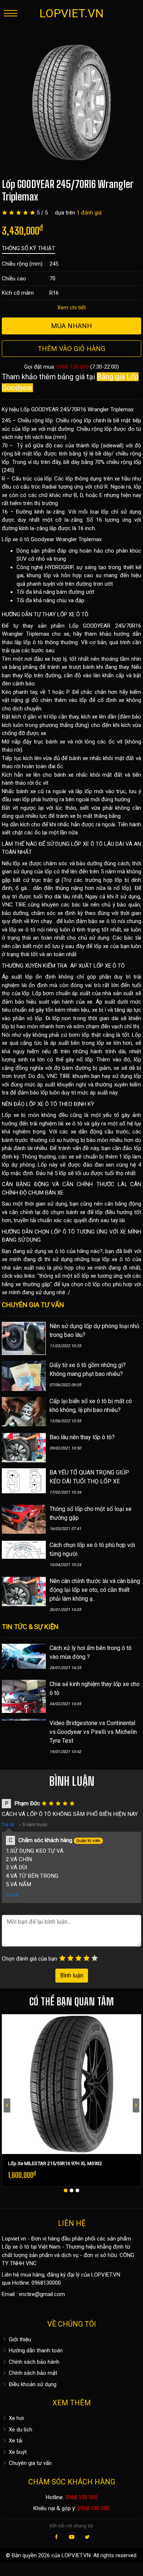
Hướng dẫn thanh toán (35, 2350)
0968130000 (46, 2283)
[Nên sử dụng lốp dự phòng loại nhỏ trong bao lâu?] (24, 1338)
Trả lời (8, 1825)
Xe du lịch (20, 2430)
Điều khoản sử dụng (32, 2384)
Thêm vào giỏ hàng (71, 349)
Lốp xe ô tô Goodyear (28, 539)
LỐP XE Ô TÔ (73, 614)
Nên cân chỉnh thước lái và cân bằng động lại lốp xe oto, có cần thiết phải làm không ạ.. (95, 1590)
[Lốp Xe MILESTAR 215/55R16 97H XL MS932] (71, 2084)
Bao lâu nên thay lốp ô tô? (82, 1437)
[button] (66, 2190)
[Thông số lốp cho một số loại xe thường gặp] (24, 1519)
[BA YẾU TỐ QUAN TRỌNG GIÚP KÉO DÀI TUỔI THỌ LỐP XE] (24, 1480)
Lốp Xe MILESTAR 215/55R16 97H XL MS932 (55, 2163)
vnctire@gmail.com (42, 2294)
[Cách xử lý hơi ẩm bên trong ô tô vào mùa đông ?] (24, 1656)
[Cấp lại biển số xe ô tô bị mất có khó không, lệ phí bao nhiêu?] (24, 1411)
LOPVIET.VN (71, 13)
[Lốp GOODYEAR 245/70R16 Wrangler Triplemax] (71, 102)
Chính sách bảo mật (32, 2373)
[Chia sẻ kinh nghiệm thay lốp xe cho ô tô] (24, 1696)
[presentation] (7, 2105)
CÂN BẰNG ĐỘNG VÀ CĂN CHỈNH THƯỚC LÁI (64, 1184)
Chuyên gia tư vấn (30, 2463)
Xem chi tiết (71, 308)
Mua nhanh (71, 326)
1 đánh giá (89, 213)
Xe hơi (16, 2418)
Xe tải (15, 2441)
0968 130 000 (73, 367)
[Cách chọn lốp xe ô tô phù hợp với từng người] (24, 1549)
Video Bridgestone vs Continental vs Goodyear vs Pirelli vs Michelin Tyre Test (93, 1732)
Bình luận (72, 1975)
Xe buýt (17, 2452)
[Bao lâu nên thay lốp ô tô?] (24, 1447)
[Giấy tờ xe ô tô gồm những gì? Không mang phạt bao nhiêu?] (24, 1376)
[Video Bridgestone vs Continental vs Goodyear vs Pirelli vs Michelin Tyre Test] (24, 1734)
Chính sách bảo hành (33, 2362)
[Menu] (10, 13)
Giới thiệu (19, 2339)
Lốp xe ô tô (16, 2247)
